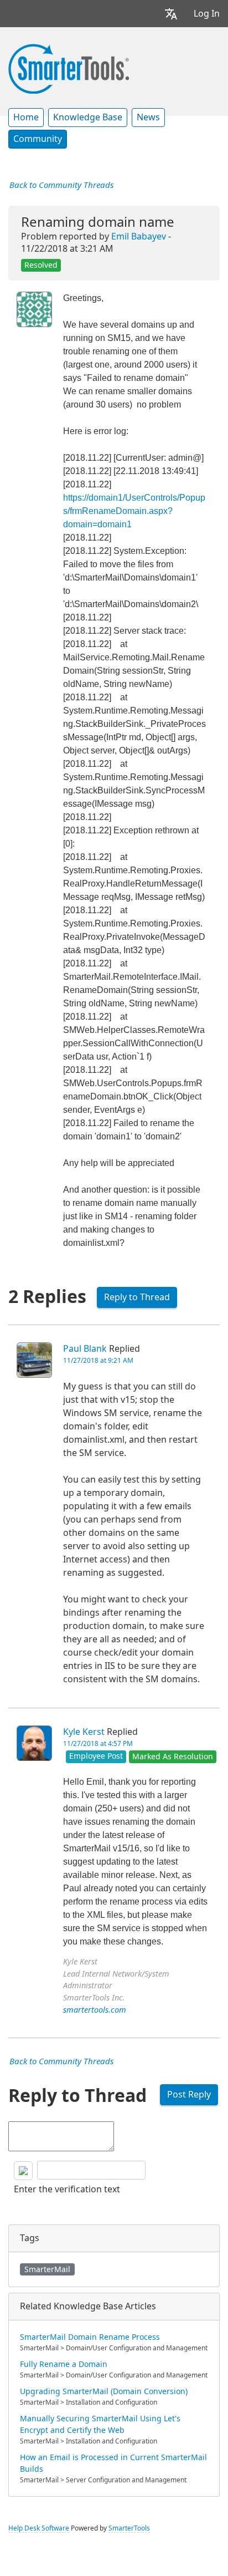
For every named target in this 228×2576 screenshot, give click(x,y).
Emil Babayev (139, 236)
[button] (171, 14)
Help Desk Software (39, 2528)
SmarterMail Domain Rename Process (90, 2337)
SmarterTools (129, 2528)
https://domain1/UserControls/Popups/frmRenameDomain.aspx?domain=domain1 (134, 511)
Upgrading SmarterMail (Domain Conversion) (104, 2391)
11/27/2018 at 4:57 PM (98, 1744)
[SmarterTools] (69, 68)
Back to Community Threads (61, 185)
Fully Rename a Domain (64, 2364)
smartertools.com (95, 2010)
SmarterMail (47, 2269)
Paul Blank (85, 1349)
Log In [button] (207, 14)
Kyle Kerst (84, 1732)
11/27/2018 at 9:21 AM (98, 1361)
